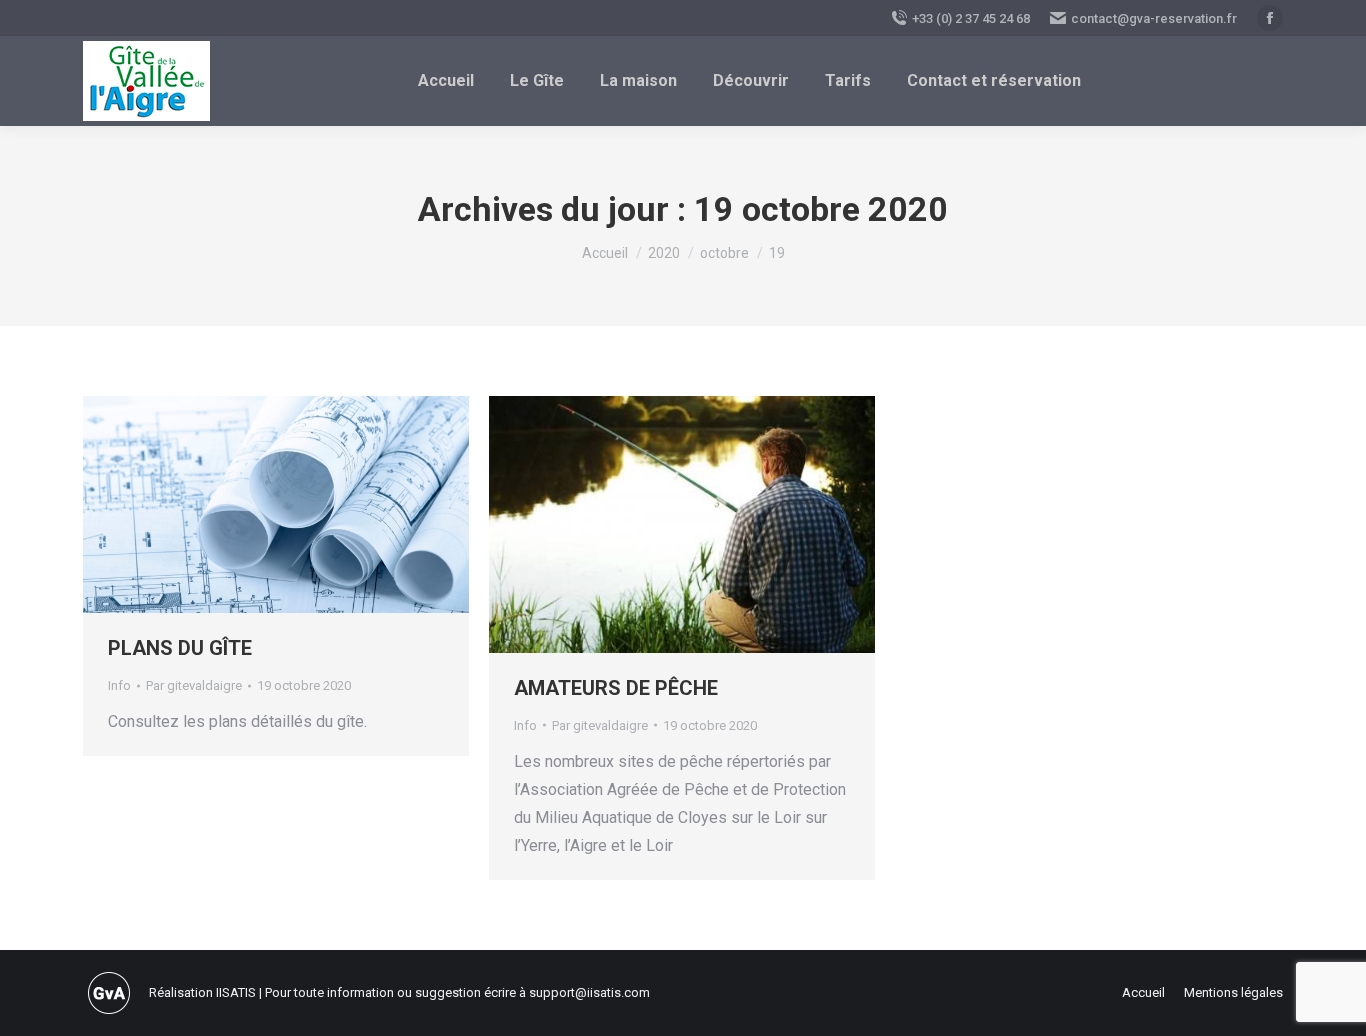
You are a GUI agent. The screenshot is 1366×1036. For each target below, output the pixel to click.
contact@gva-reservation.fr (1154, 18)
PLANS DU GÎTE (180, 648)
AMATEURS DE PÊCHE (616, 688)
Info (119, 685)
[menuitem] (446, 81)
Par (194, 685)
